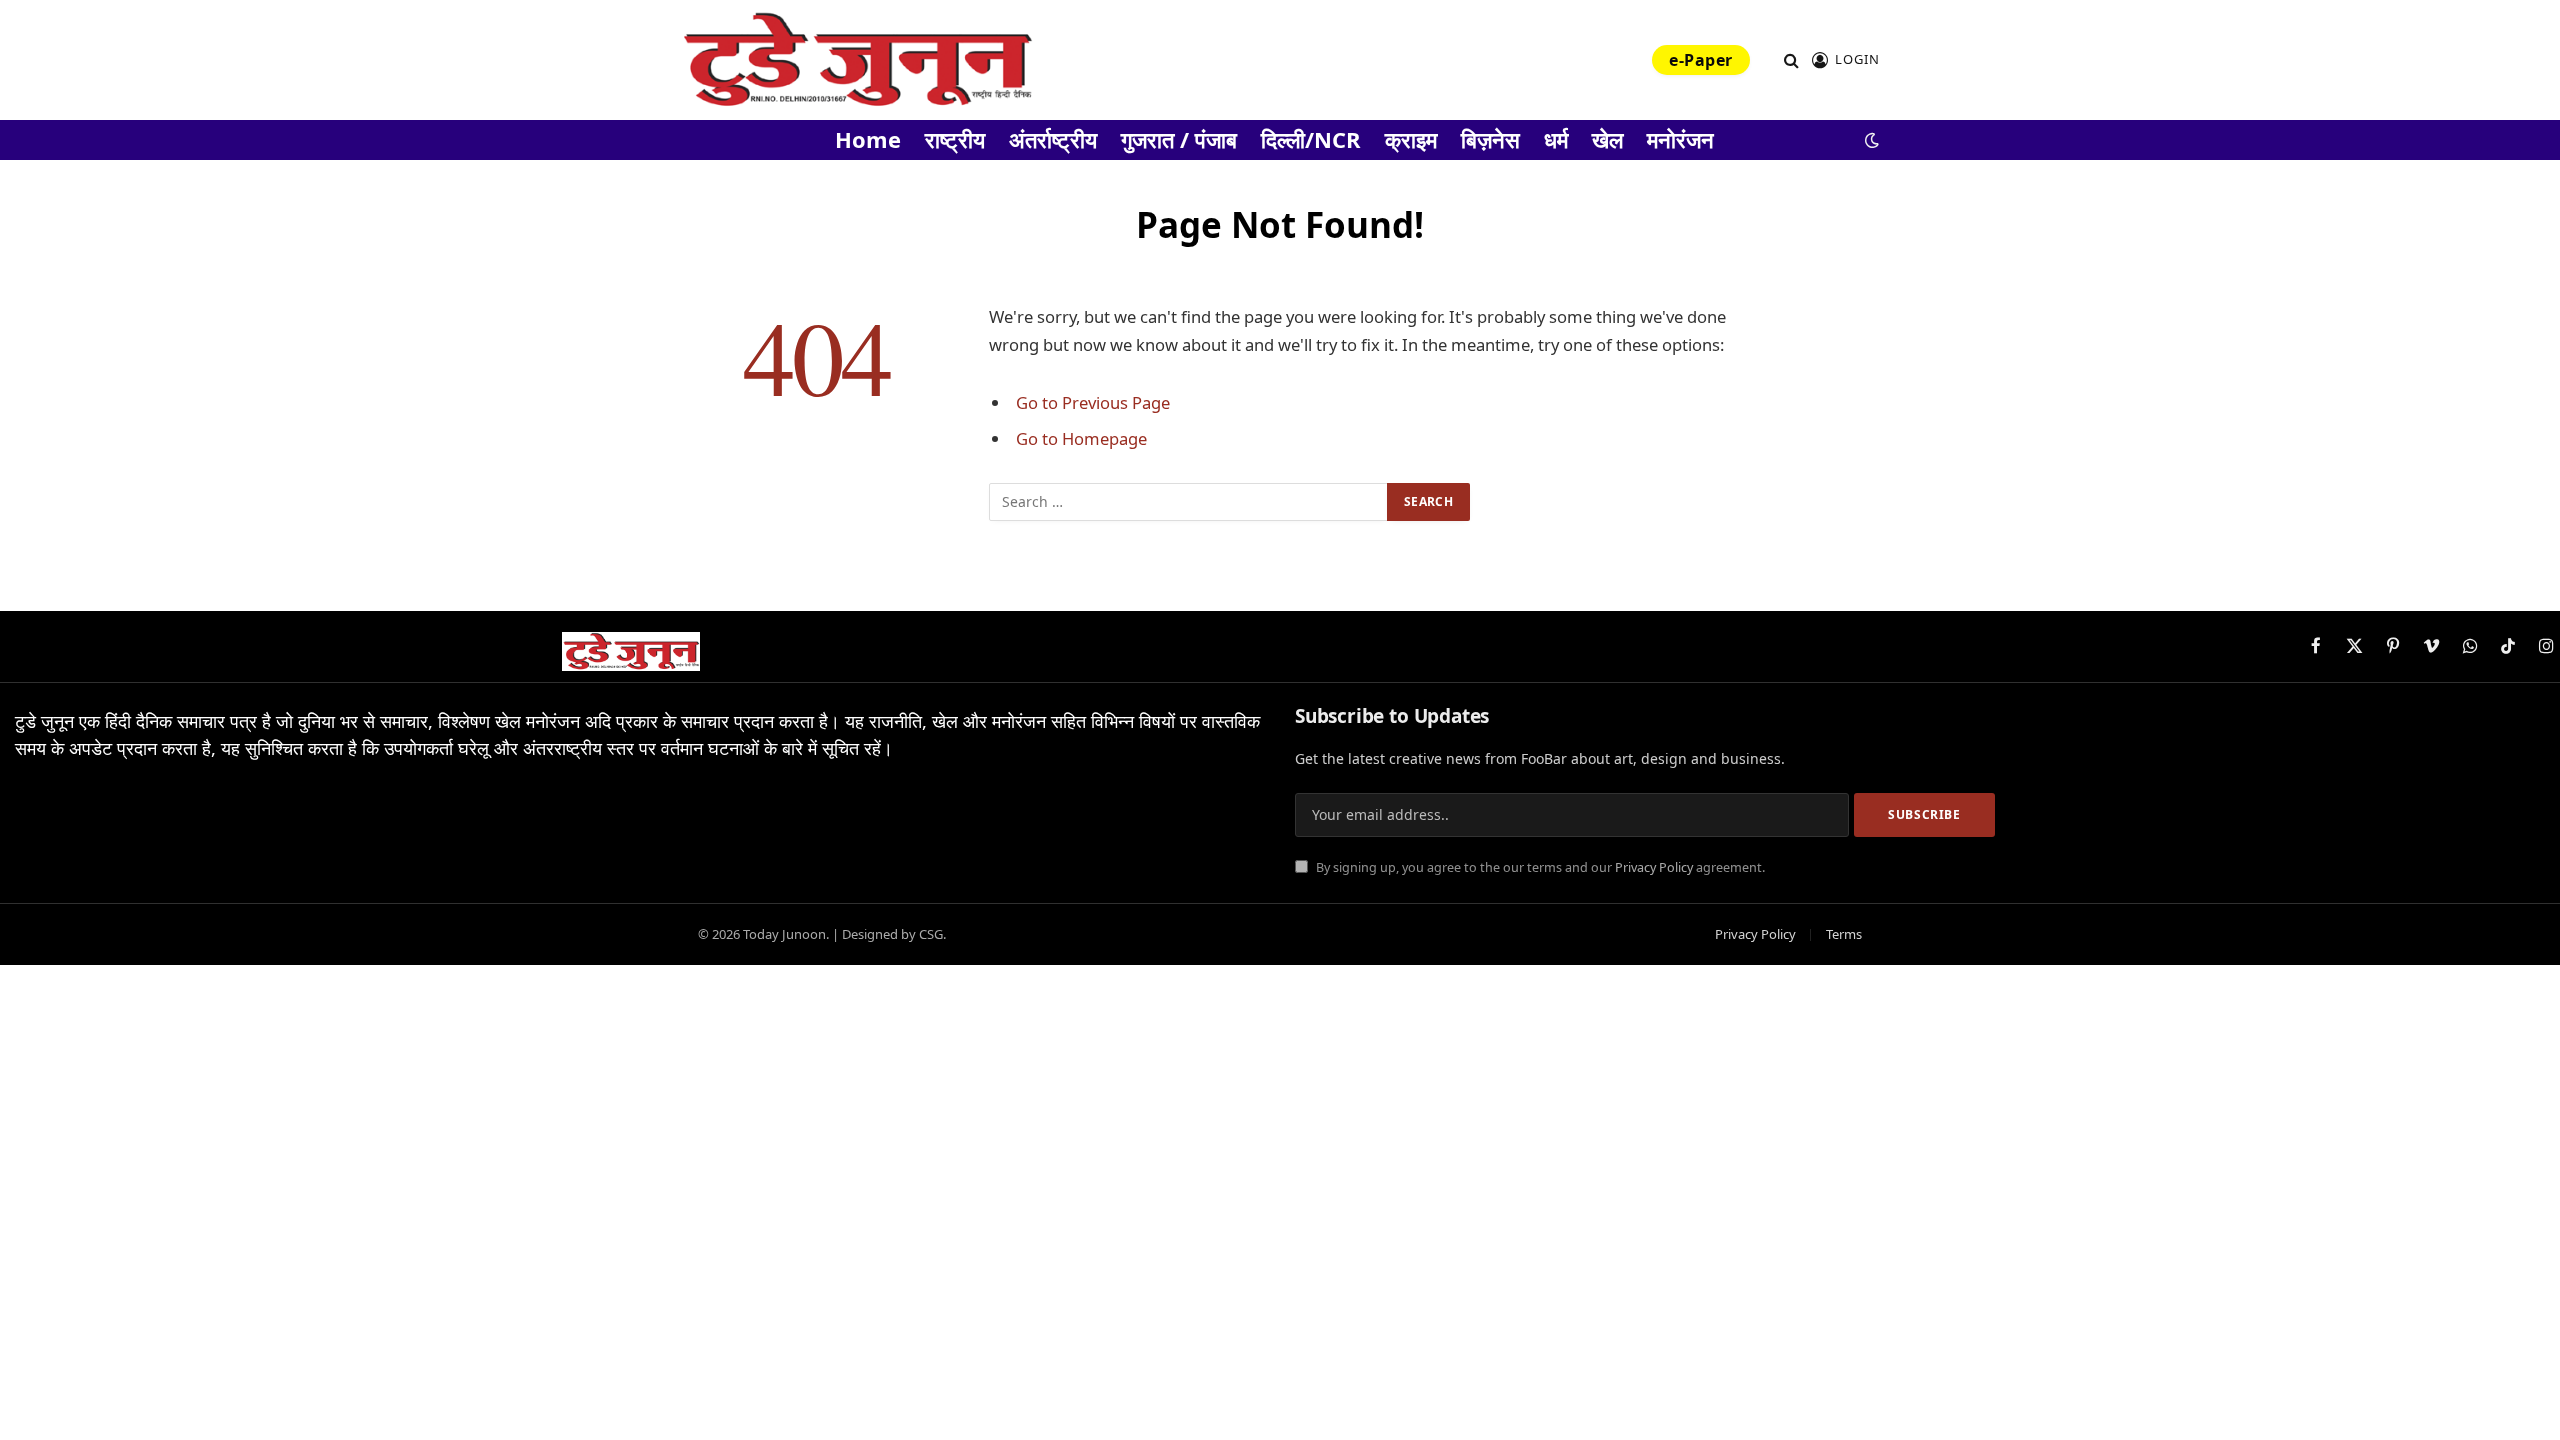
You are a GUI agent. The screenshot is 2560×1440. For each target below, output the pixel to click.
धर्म (1556, 139)
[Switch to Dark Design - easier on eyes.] (1870, 140)
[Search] (1791, 60)
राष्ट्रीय (955, 139)
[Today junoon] (857, 60)
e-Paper (1700, 60)
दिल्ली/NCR (1311, 139)
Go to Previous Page (1093, 402)
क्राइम (1411, 139)
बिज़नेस (1490, 139)
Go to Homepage (1081, 438)
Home (868, 139)
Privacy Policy (1654, 867)
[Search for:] (1189, 502)
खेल (1607, 139)
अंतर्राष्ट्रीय (1053, 139)
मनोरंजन (1680, 139)
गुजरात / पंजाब (1179, 139)
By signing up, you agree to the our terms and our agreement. (1539, 867)
